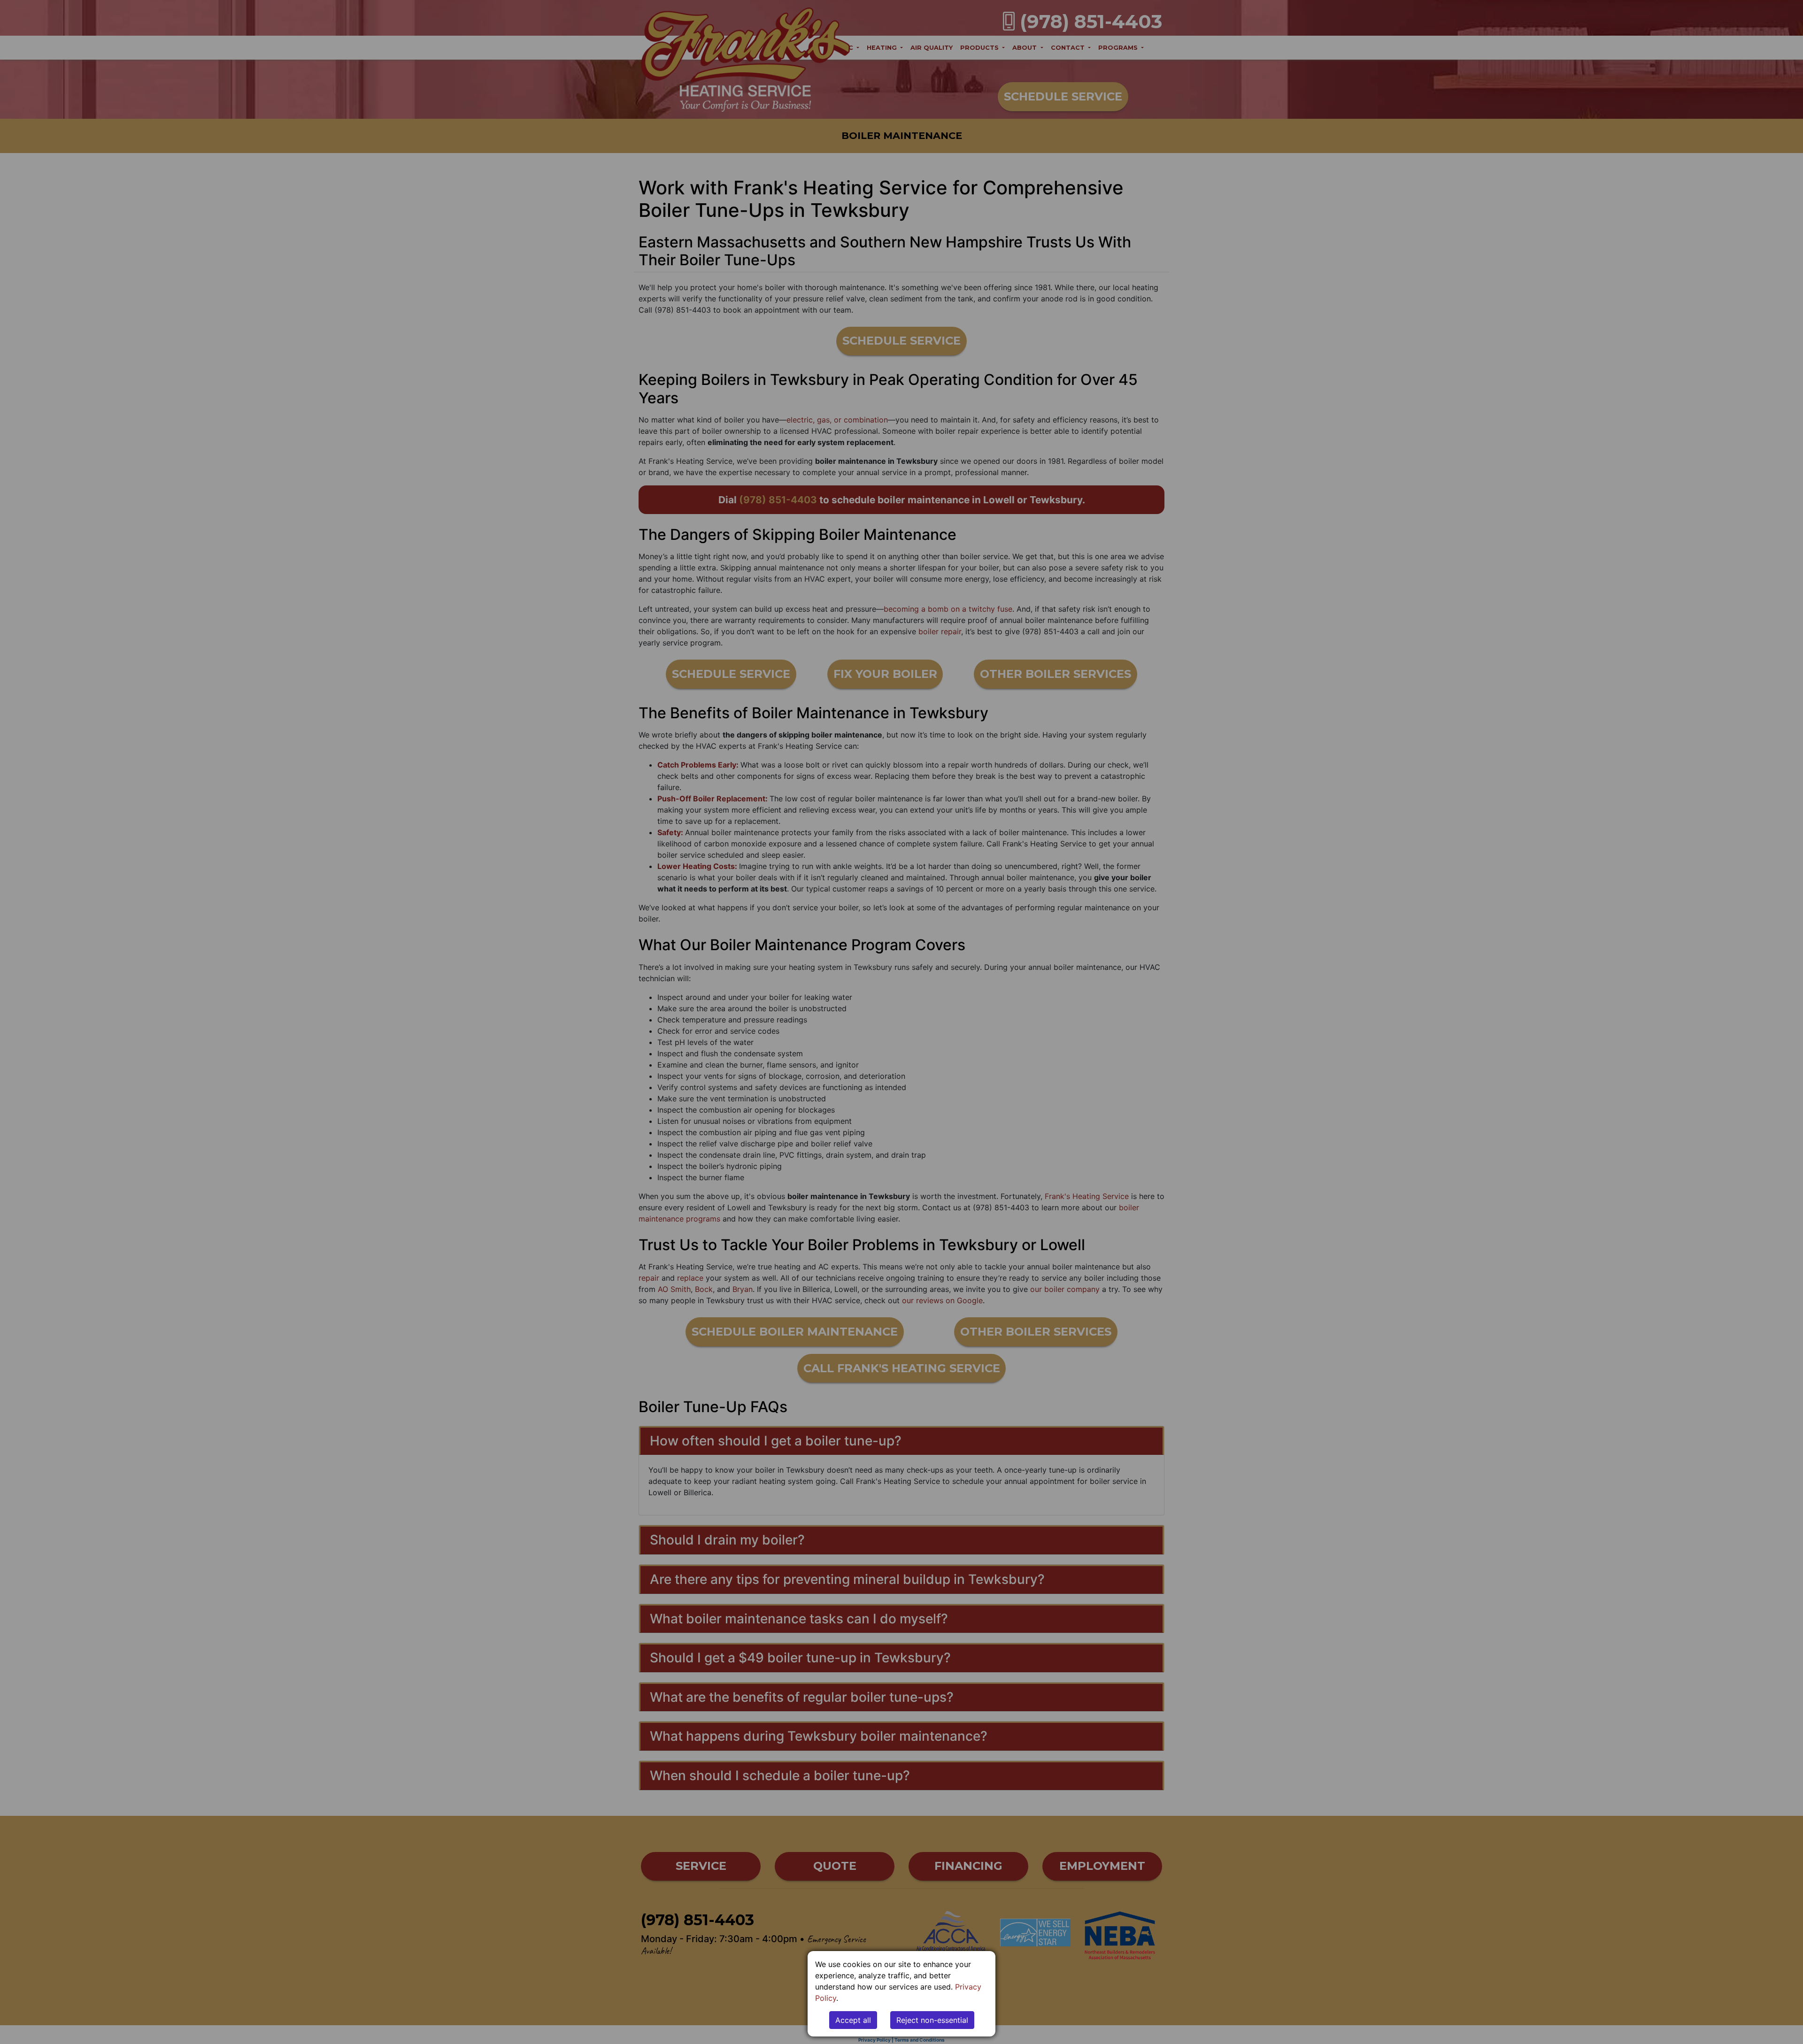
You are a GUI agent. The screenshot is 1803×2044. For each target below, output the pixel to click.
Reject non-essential (932, 2020)
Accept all (853, 2020)
